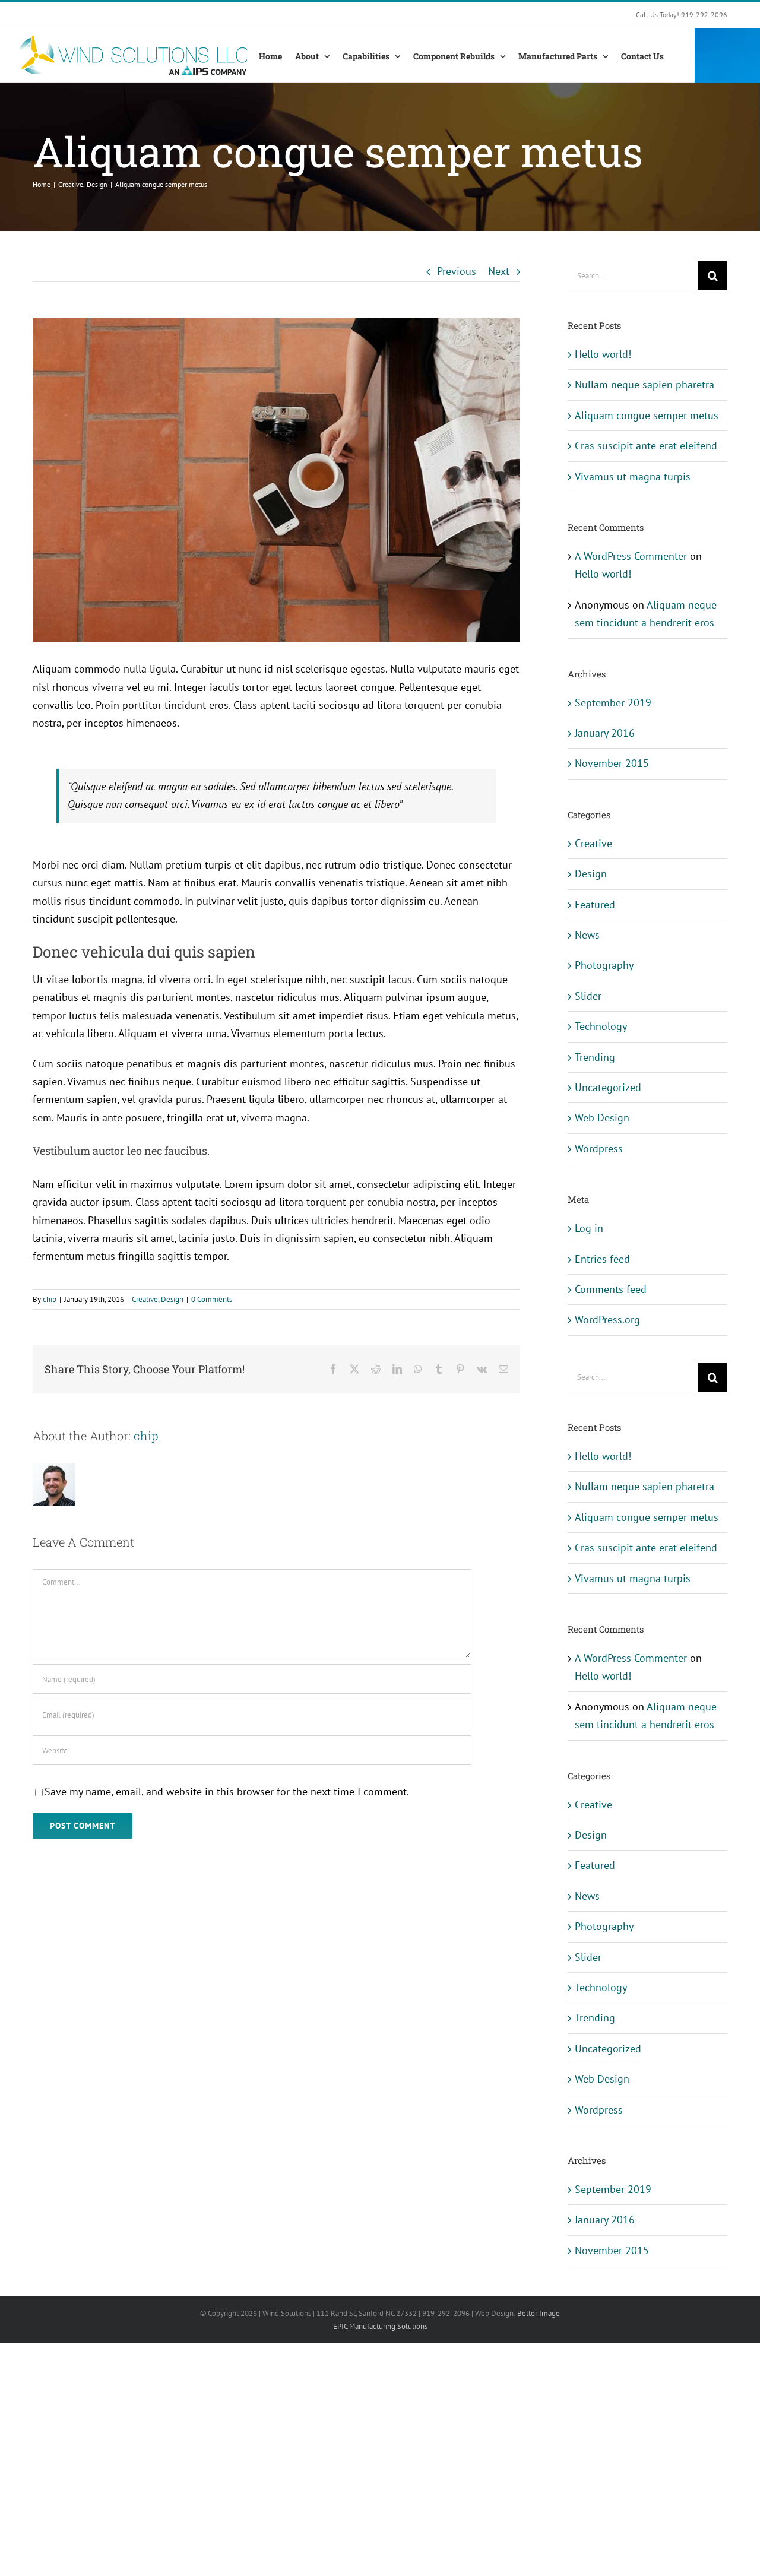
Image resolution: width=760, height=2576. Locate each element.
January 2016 (605, 733)
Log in (589, 1228)
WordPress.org (607, 1319)
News (587, 935)
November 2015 (612, 763)
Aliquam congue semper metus (647, 415)
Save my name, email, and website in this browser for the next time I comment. (227, 1791)
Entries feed (602, 1259)
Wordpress (599, 1148)
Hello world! (603, 354)
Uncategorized (608, 1087)
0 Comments (212, 1299)
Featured (595, 904)
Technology (601, 1026)
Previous (457, 271)
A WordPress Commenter (631, 556)
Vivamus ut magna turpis (633, 476)
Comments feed (611, 1289)
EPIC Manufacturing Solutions (380, 2326)
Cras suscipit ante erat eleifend (646, 446)
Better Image (539, 2313)
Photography (604, 965)
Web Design (602, 1118)
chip (50, 1299)
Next (499, 271)
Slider (588, 996)
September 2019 (613, 703)
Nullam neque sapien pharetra (645, 384)
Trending (595, 1057)
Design (172, 1299)
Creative (145, 1299)
